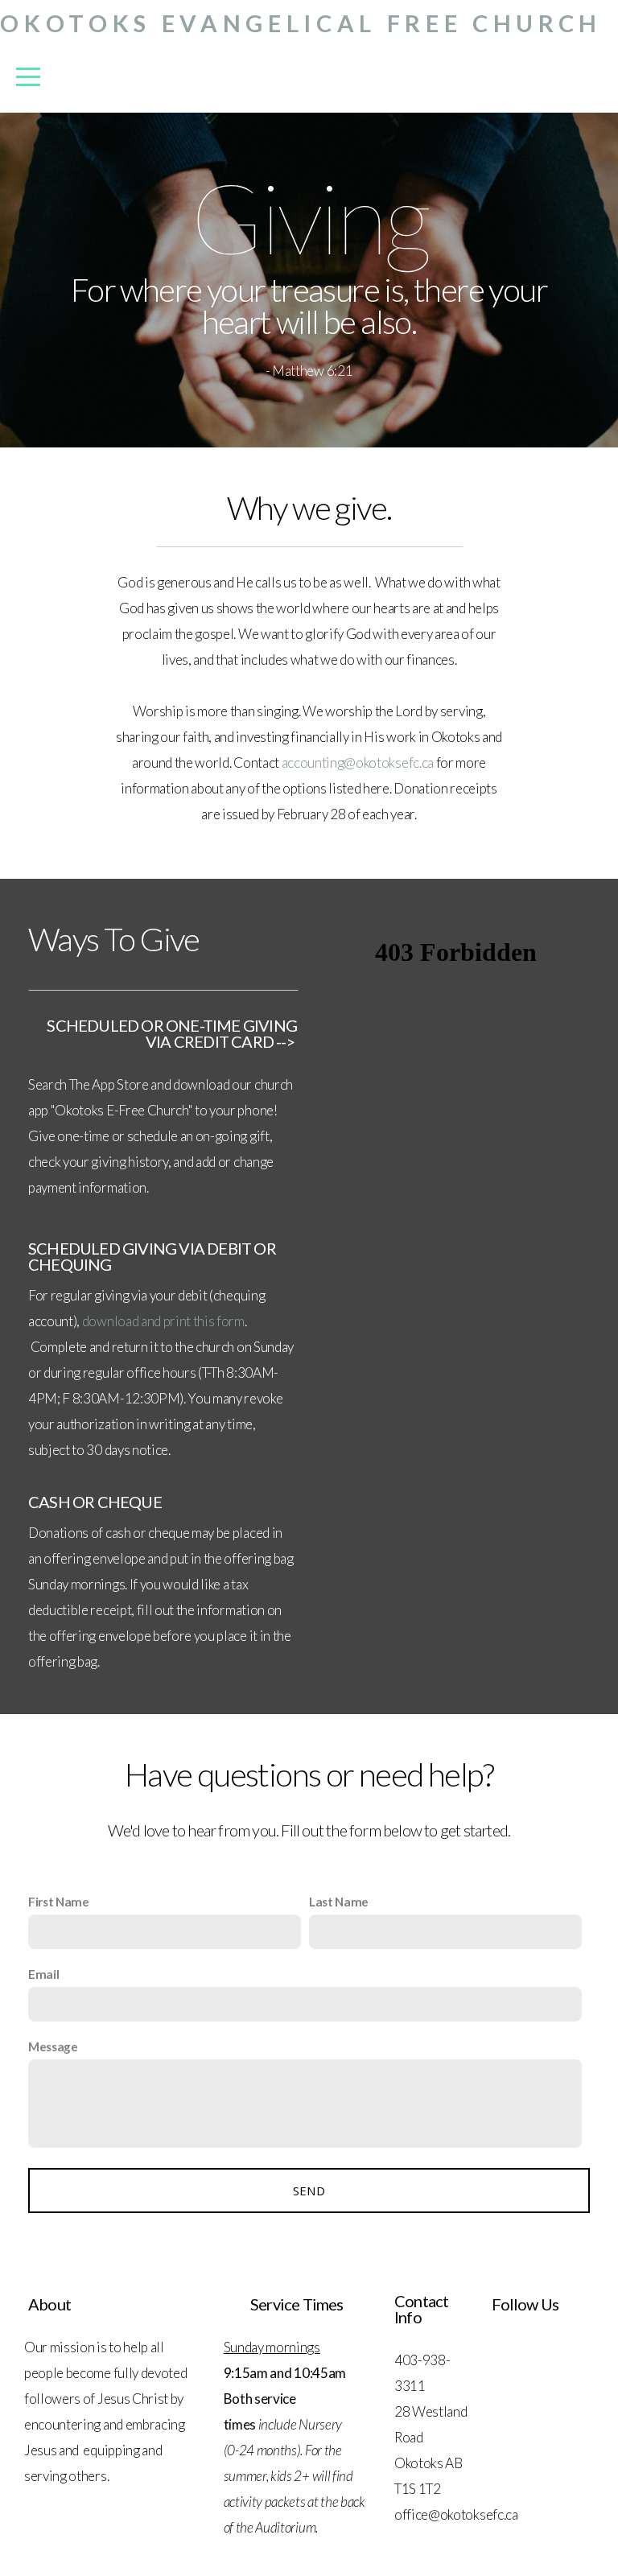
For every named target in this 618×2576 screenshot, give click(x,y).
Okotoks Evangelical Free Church (301, 23)
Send (309, 2191)
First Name (59, 1902)
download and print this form (163, 1321)
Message (53, 2046)
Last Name (339, 1902)
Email (43, 1974)
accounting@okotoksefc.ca (358, 762)
